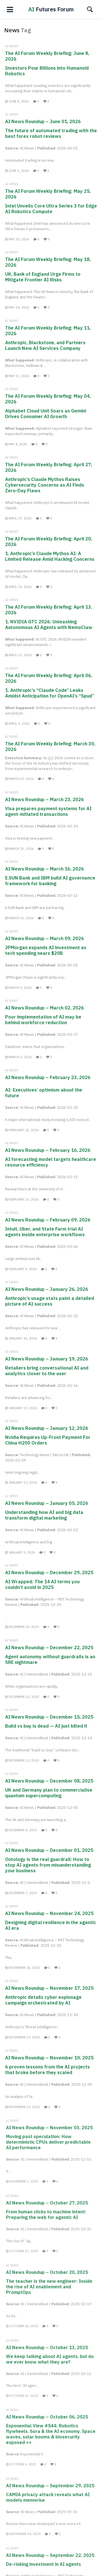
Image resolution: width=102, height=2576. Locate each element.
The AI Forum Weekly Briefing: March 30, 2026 (50, 746)
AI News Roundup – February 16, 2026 (48, 1150)
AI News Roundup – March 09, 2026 (44, 938)
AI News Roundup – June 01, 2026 (43, 121)
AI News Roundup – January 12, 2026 (47, 1428)
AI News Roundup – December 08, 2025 (49, 1781)
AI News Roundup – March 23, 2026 (44, 799)
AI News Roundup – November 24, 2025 (49, 1913)
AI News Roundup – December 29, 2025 (49, 1572)
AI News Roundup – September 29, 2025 (50, 2485)
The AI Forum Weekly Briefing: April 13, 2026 (49, 610)
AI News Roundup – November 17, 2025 (49, 1988)
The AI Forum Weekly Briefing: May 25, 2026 (48, 194)
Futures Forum (51, 9)
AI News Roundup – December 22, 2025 (49, 1648)
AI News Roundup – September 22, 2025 (50, 2555)
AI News (12, 46)
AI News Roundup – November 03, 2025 (49, 2127)
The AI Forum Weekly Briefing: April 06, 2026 (49, 678)
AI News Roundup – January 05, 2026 (47, 1503)
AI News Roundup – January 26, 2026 (47, 1289)
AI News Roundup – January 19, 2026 (47, 1359)
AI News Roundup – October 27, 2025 (47, 2202)
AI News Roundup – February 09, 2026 (48, 1220)
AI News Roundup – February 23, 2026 (48, 1077)
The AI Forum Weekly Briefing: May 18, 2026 (48, 262)
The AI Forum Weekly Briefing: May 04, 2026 (48, 399)
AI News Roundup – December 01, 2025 (49, 1850)
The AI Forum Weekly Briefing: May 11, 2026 (48, 331)
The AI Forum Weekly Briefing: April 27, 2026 (49, 467)
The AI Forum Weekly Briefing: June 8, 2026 (47, 56)
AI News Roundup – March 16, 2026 (44, 869)
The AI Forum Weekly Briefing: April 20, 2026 (49, 542)
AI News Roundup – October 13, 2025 (47, 2347)
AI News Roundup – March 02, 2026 (44, 1008)
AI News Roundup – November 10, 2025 (49, 2058)
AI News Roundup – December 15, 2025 (49, 1717)
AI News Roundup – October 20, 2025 (47, 2272)
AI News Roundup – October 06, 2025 (47, 2416)
